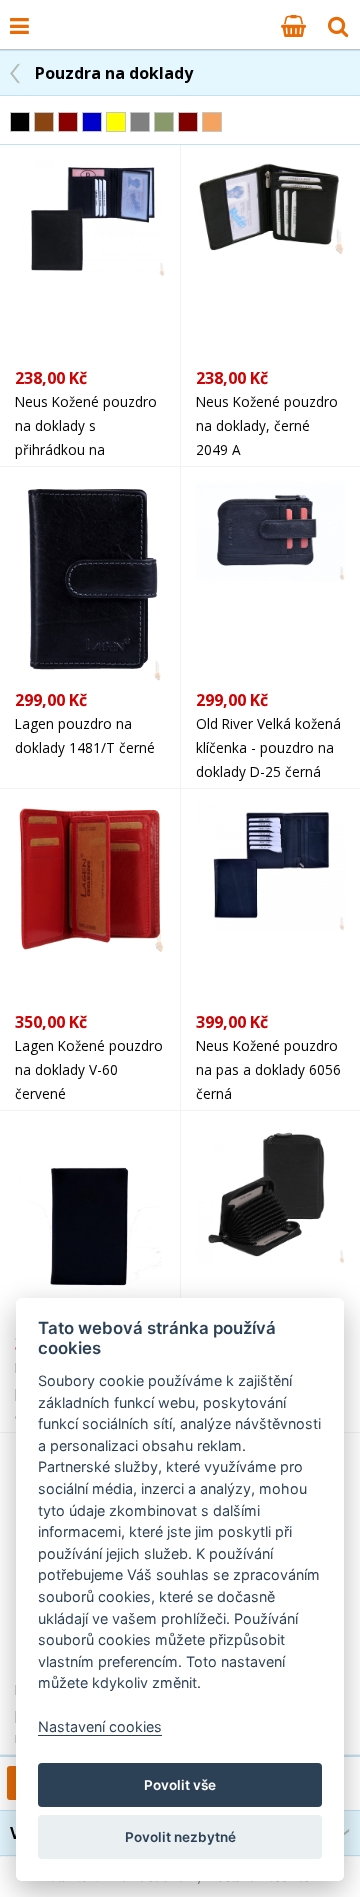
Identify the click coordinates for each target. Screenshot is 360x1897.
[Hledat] (338, 25)
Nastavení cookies (100, 1726)
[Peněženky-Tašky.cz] (51, 13)
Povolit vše (180, 1785)
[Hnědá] (44, 122)
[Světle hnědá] (212, 122)
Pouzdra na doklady (114, 73)
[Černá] (20, 122)
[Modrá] (92, 122)
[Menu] (19, 25)
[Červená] (68, 122)
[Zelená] (164, 122)
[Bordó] (188, 122)
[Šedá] (140, 122)
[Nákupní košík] (293, 25)
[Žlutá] (116, 122)
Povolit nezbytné (180, 1837)
